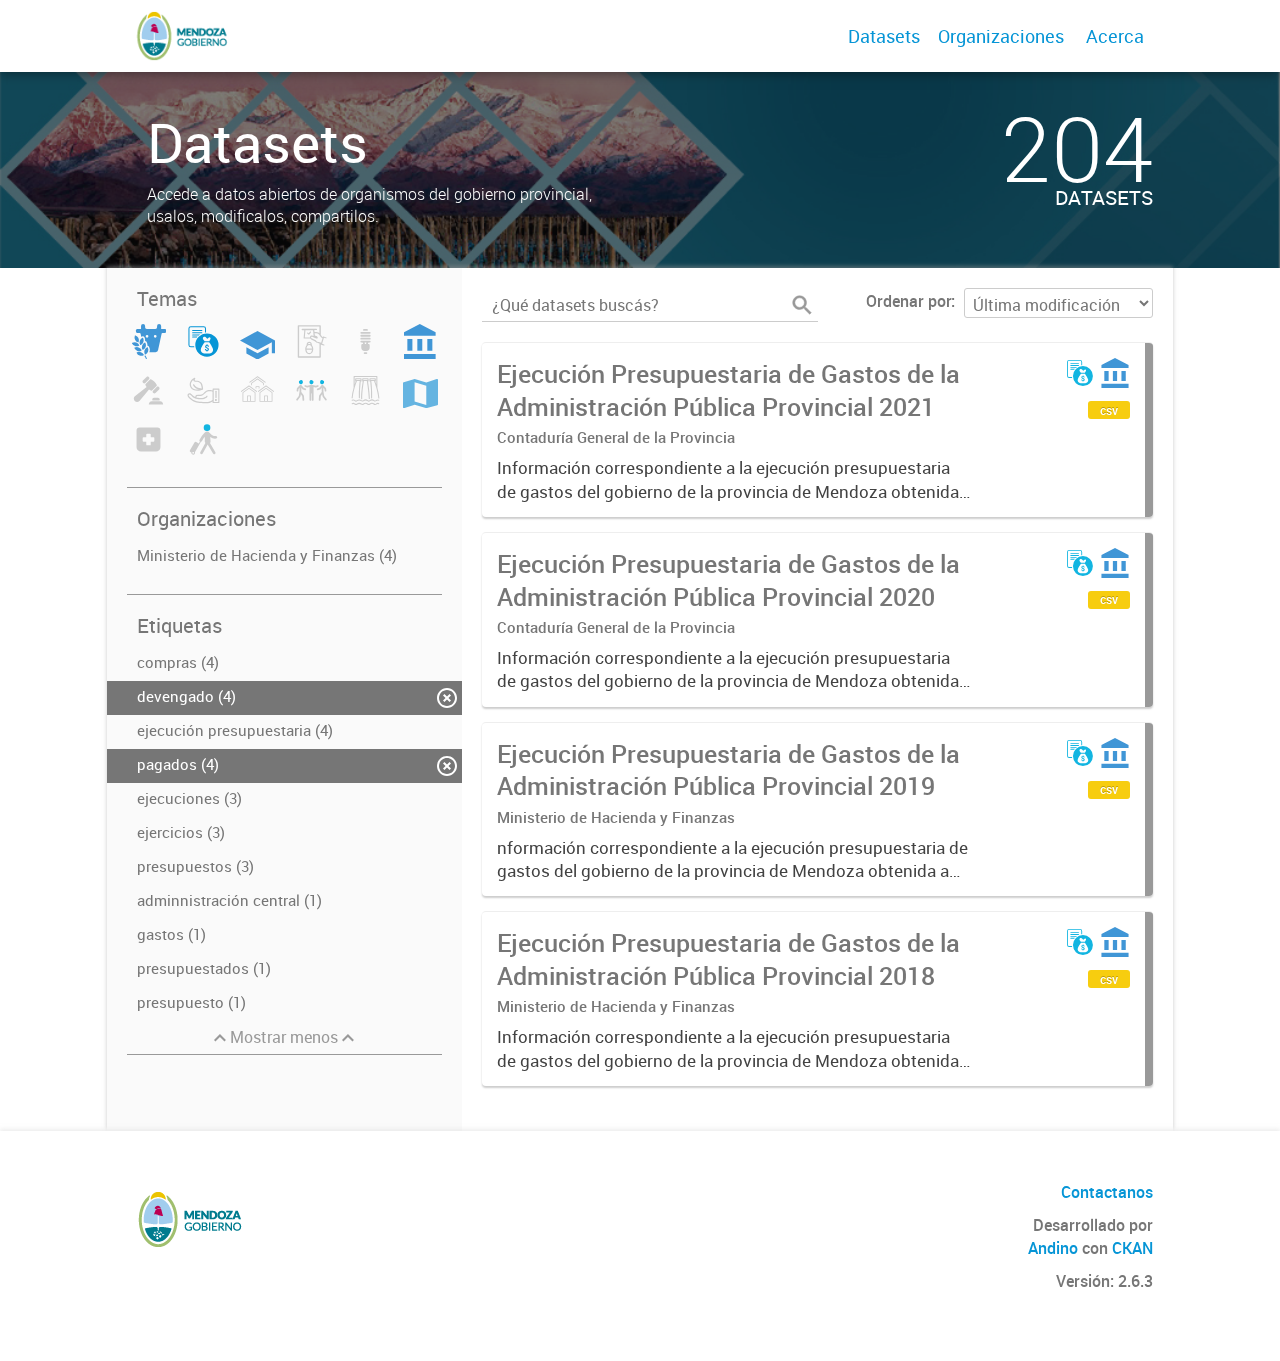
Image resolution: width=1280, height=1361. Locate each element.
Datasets (884, 36)
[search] (802, 305)
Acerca (1115, 36)
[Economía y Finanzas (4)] (203, 353)
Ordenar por (908, 301)
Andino (1053, 1248)
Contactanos (1107, 1192)
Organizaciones (1001, 36)
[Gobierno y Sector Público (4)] (420, 353)
